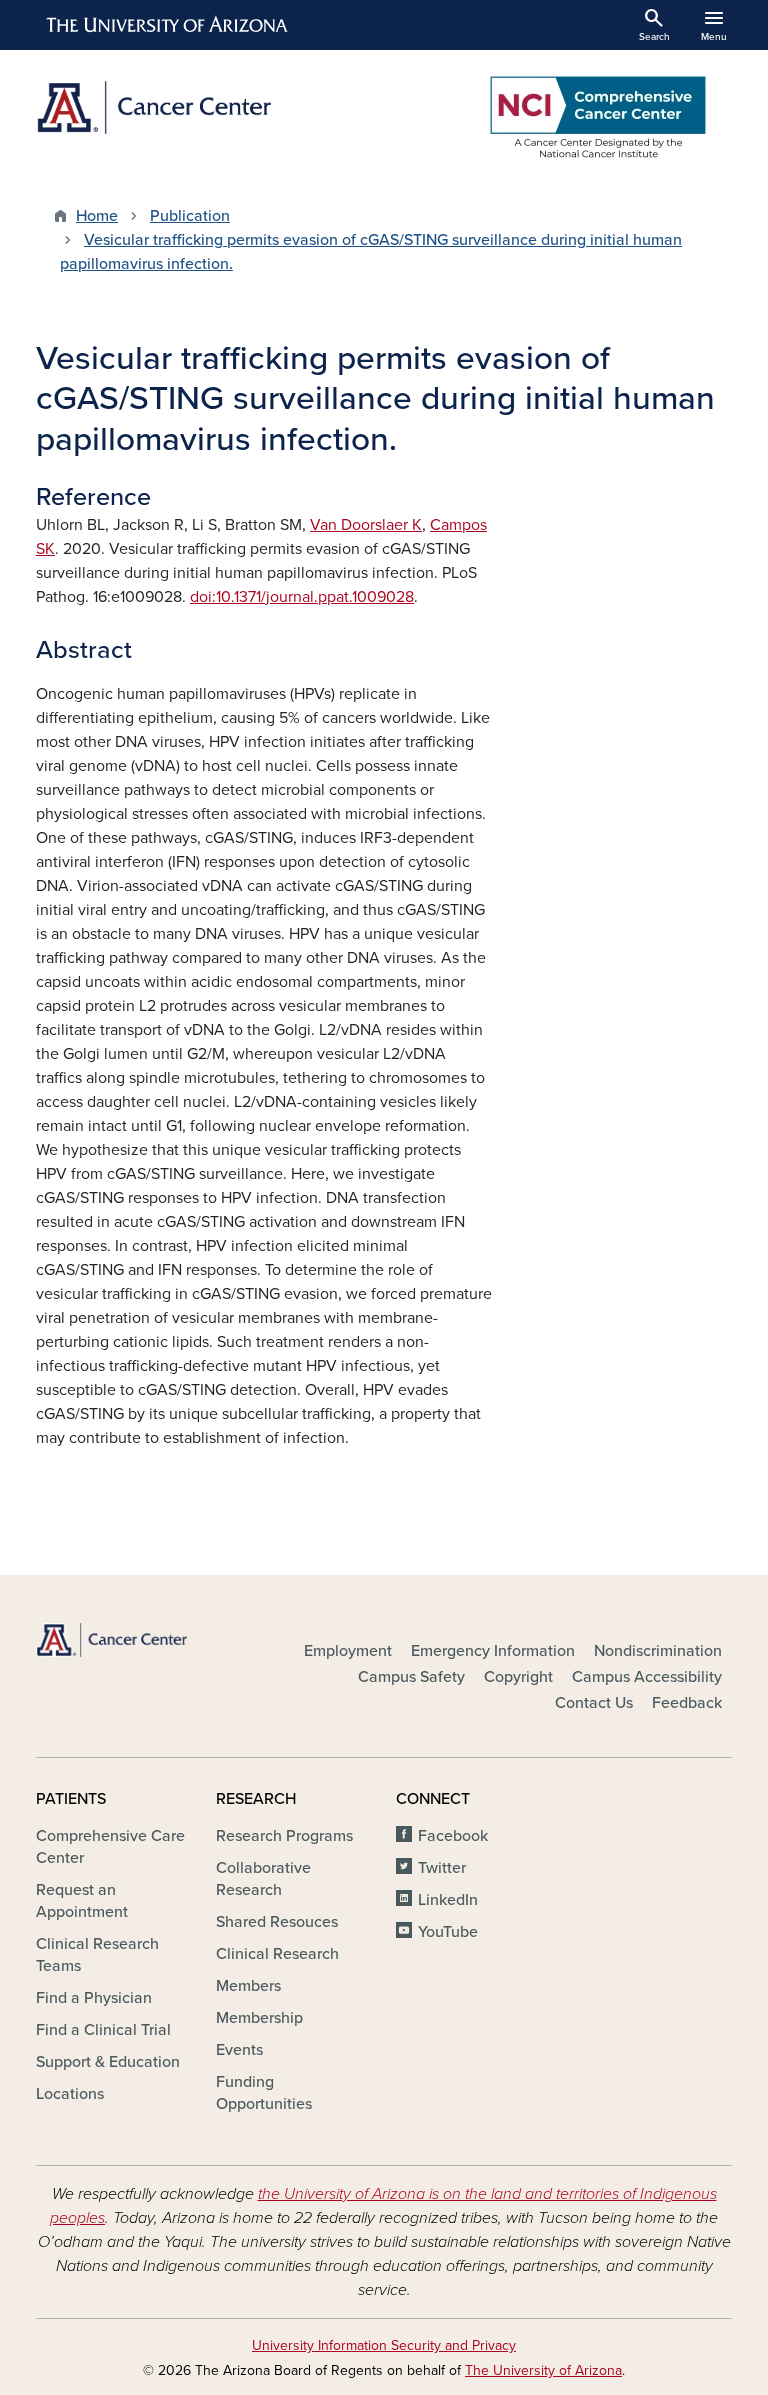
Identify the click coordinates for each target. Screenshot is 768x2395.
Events (239, 2050)
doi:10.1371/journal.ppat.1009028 (302, 597)
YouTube (448, 1932)
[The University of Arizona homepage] (168, 25)
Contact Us (594, 1703)
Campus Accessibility (647, 1677)
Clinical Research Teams (97, 1955)
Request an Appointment (82, 1901)
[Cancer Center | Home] (204, 107)
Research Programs (284, 1836)
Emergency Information (493, 1651)
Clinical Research (277, 1954)
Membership (259, 2018)
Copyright (518, 1677)
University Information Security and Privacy (384, 2345)
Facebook (453, 1836)
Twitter (442, 1868)
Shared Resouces (277, 1922)
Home (97, 216)
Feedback (687, 1703)
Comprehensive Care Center (110, 1847)
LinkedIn (448, 1900)
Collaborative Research (263, 1879)
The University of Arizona (543, 2370)
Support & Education (108, 2062)
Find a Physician (94, 1998)
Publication (190, 216)
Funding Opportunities (264, 2093)
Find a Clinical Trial (103, 2030)
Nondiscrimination (658, 1651)
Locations (70, 2094)
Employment (348, 1651)
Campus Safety (411, 1677)
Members (248, 1986)
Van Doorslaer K (366, 525)
